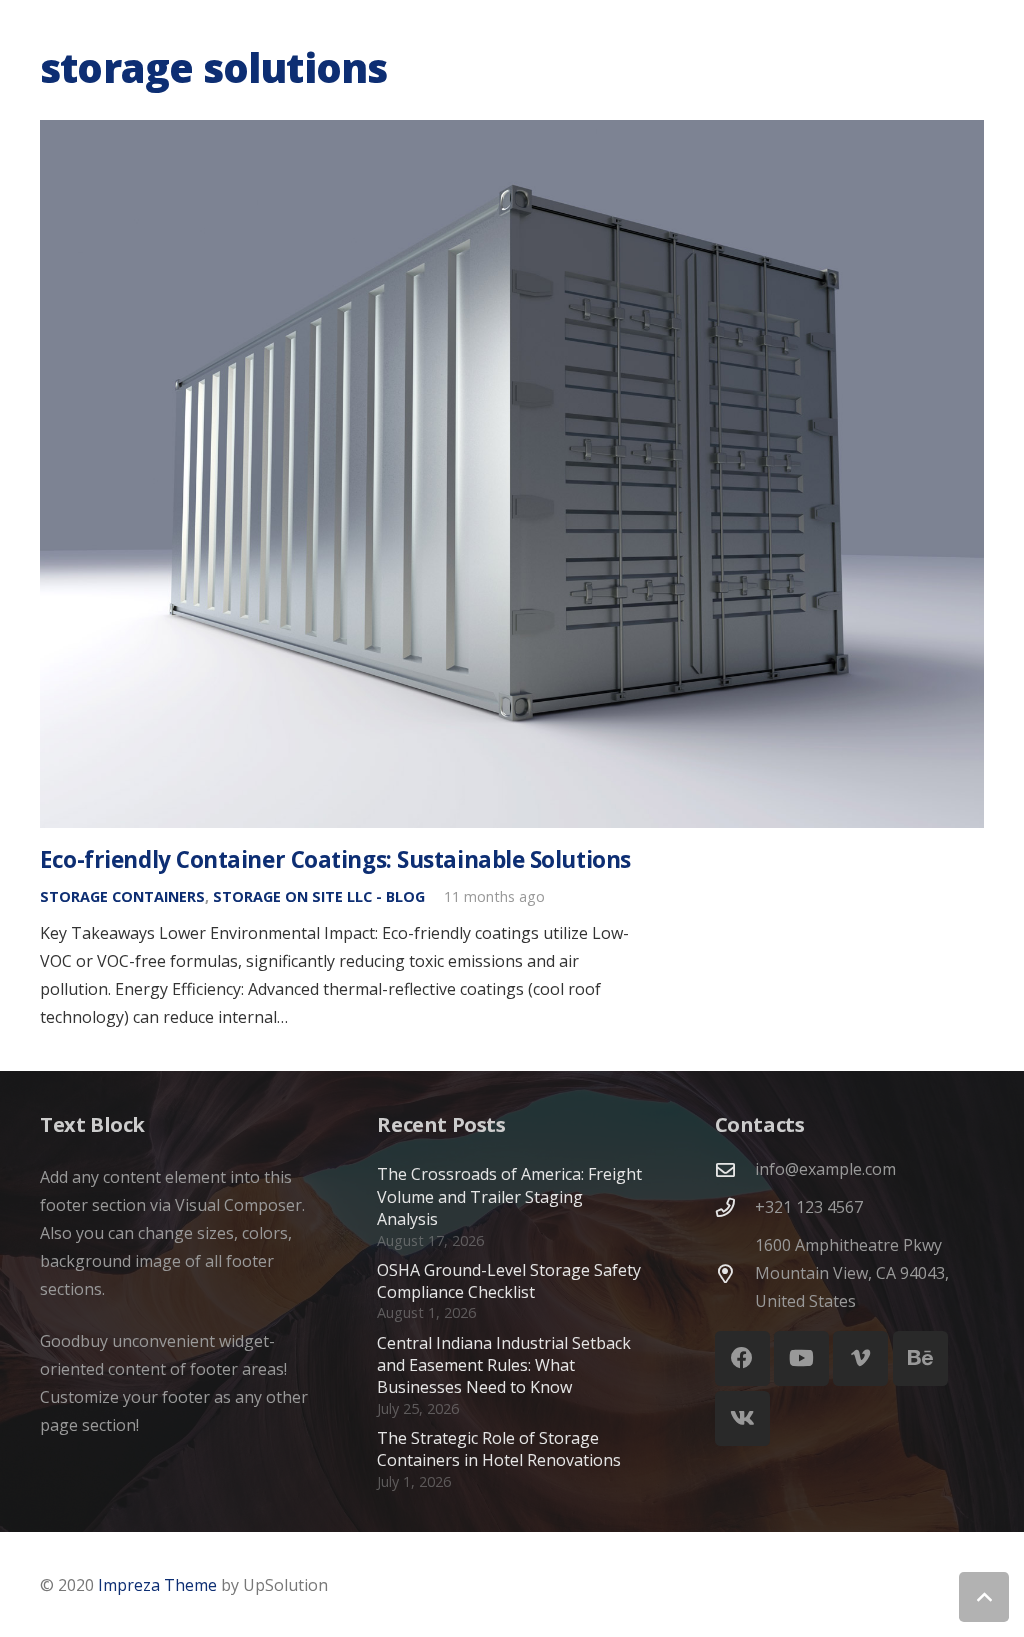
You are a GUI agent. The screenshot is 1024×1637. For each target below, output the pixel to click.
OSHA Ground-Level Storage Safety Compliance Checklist (509, 1281)
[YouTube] (801, 1358)
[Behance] (920, 1358)
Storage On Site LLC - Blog (319, 896)
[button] (984, 1597)
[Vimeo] (860, 1358)
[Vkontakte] (742, 1418)
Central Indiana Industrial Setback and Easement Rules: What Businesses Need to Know (504, 1365)
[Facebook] (742, 1358)
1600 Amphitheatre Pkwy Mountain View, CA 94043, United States (852, 1273)
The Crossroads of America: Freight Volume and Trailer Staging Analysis (509, 1196)
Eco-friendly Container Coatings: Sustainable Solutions (335, 859)
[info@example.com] (735, 1169)
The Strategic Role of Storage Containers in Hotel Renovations (499, 1449)
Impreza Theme (157, 1585)
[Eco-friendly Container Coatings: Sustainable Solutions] (512, 474)
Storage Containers (122, 896)
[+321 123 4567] (735, 1207)
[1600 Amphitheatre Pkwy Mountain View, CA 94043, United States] (735, 1273)
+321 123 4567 (809, 1207)
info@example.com (825, 1169)
